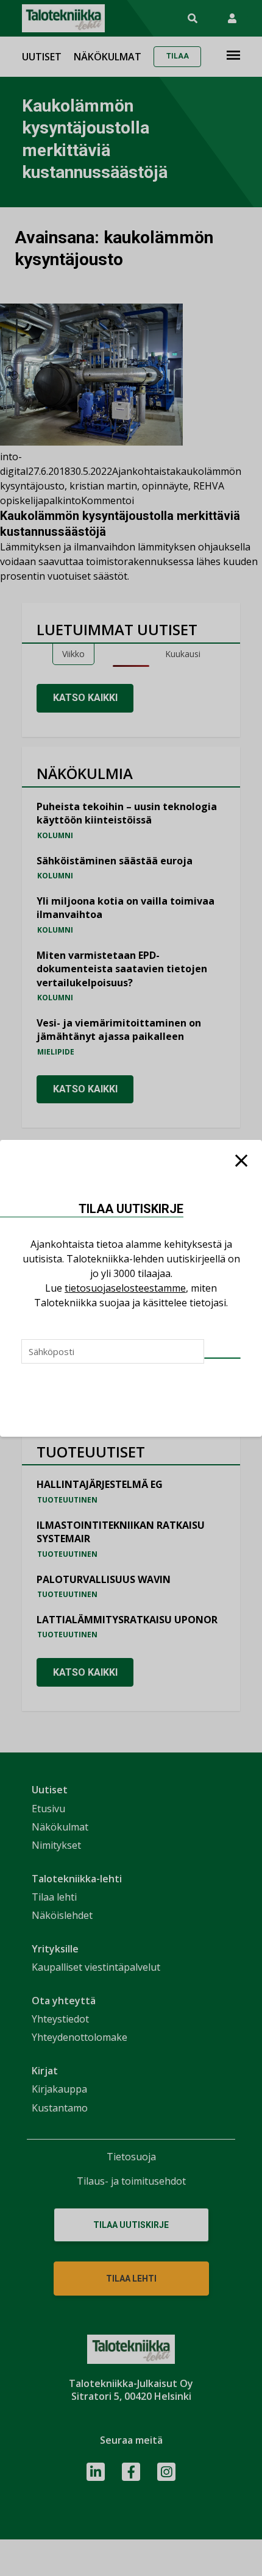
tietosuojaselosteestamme (125, 1288)
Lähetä (222, 1358)
